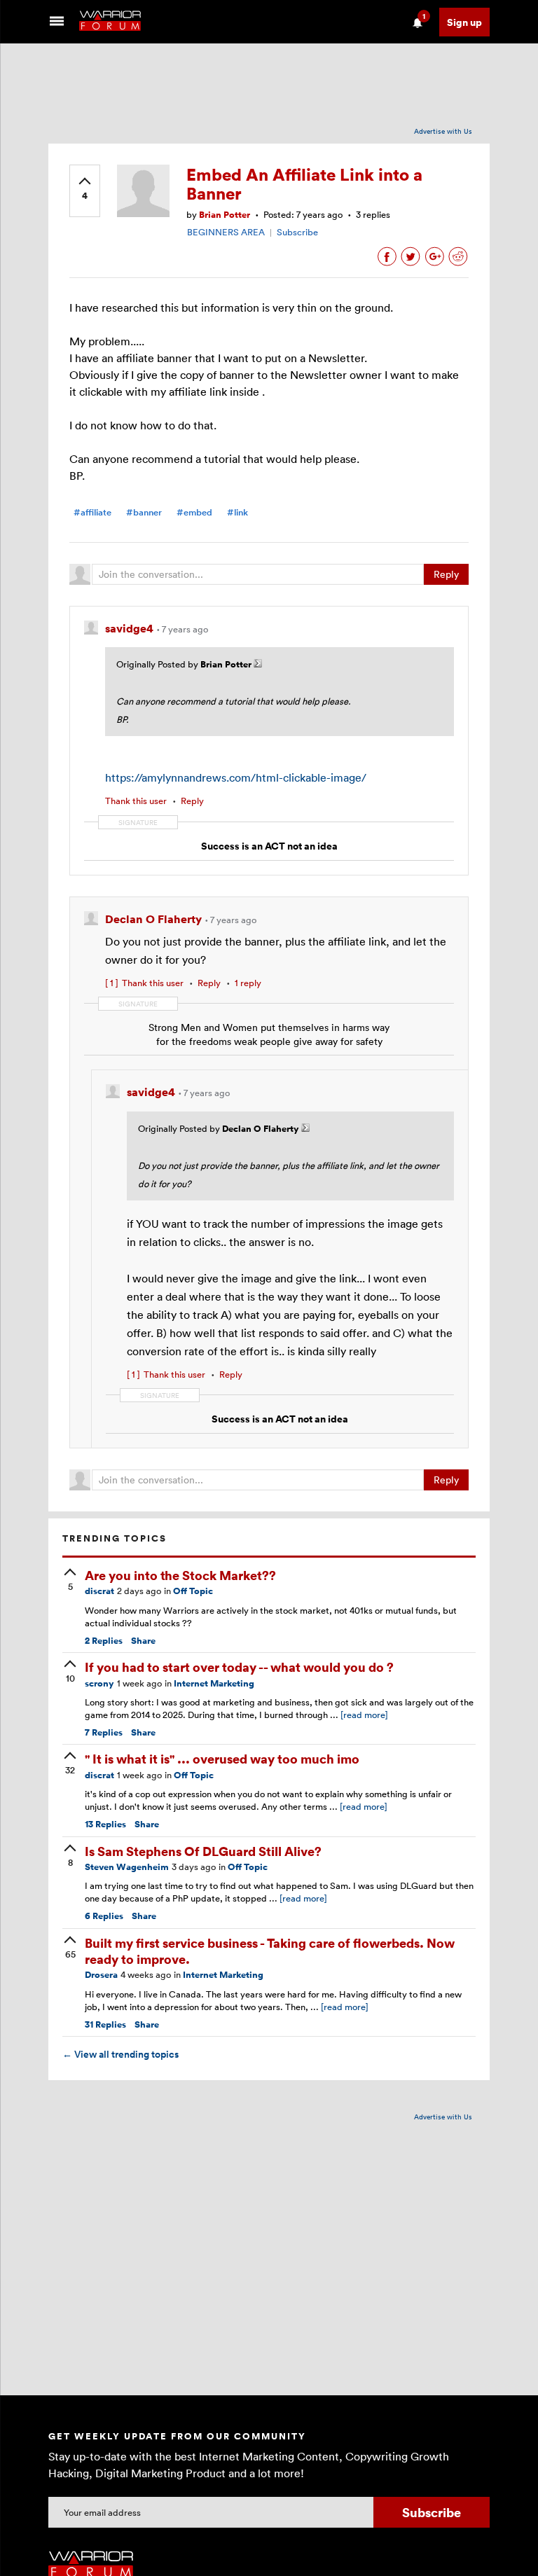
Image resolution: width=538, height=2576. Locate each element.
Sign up (464, 22)
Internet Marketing (214, 1683)
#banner (144, 512)
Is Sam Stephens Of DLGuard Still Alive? (203, 1851)
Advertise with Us (443, 131)
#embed (194, 512)
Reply (446, 574)
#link (237, 512)
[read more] (364, 1715)
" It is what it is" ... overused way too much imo (222, 1758)
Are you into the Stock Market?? (180, 1575)
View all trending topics (120, 2054)
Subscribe (297, 232)
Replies (104, 1641)
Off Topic (193, 1591)
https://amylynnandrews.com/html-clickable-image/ (236, 777)
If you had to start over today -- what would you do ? (239, 1667)
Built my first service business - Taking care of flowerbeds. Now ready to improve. (270, 1951)
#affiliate (92, 512)
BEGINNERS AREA (226, 232)
